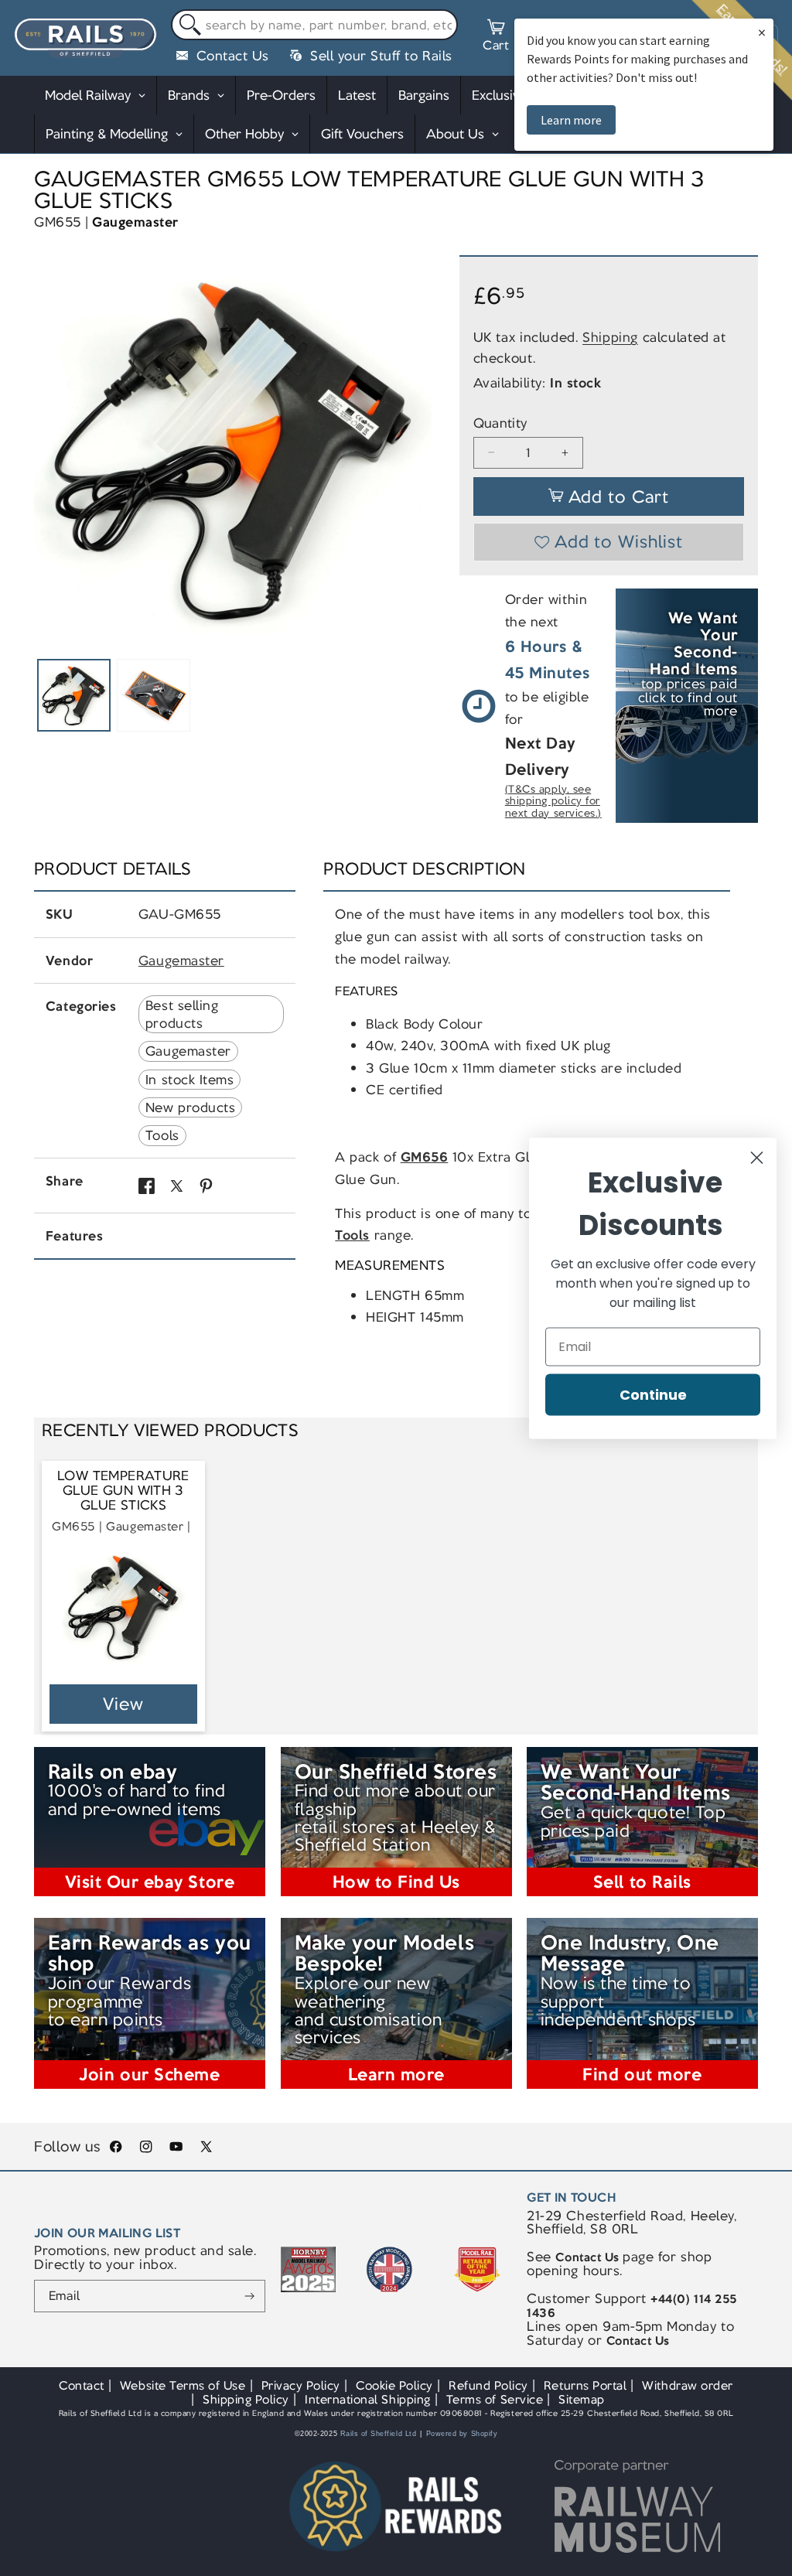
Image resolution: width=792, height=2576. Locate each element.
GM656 (425, 1157)
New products (190, 1107)
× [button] (762, 32)
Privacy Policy (301, 2385)
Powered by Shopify (462, 2434)
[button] (496, 38)
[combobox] (314, 25)
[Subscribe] (249, 2296)
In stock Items (189, 1080)
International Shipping (368, 2399)
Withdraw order (687, 2385)
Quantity (500, 423)
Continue (653, 1394)
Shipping (610, 337)
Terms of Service (495, 2399)
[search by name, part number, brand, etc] (187, 25)
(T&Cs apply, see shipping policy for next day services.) (553, 802)
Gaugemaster (135, 222)
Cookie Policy (394, 2385)
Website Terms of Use (183, 2385)
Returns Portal (585, 2385)
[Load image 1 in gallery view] (73, 695)
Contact (82, 2385)
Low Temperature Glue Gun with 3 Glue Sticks (123, 1491)
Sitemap (582, 2399)
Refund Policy (488, 2385)
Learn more (571, 120)
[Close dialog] (757, 1157)
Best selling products (182, 1014)
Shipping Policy (246, 2399)
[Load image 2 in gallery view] (153, 695)
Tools (162, 1135)
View (123, 1704)
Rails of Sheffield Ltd (379, 2434)
